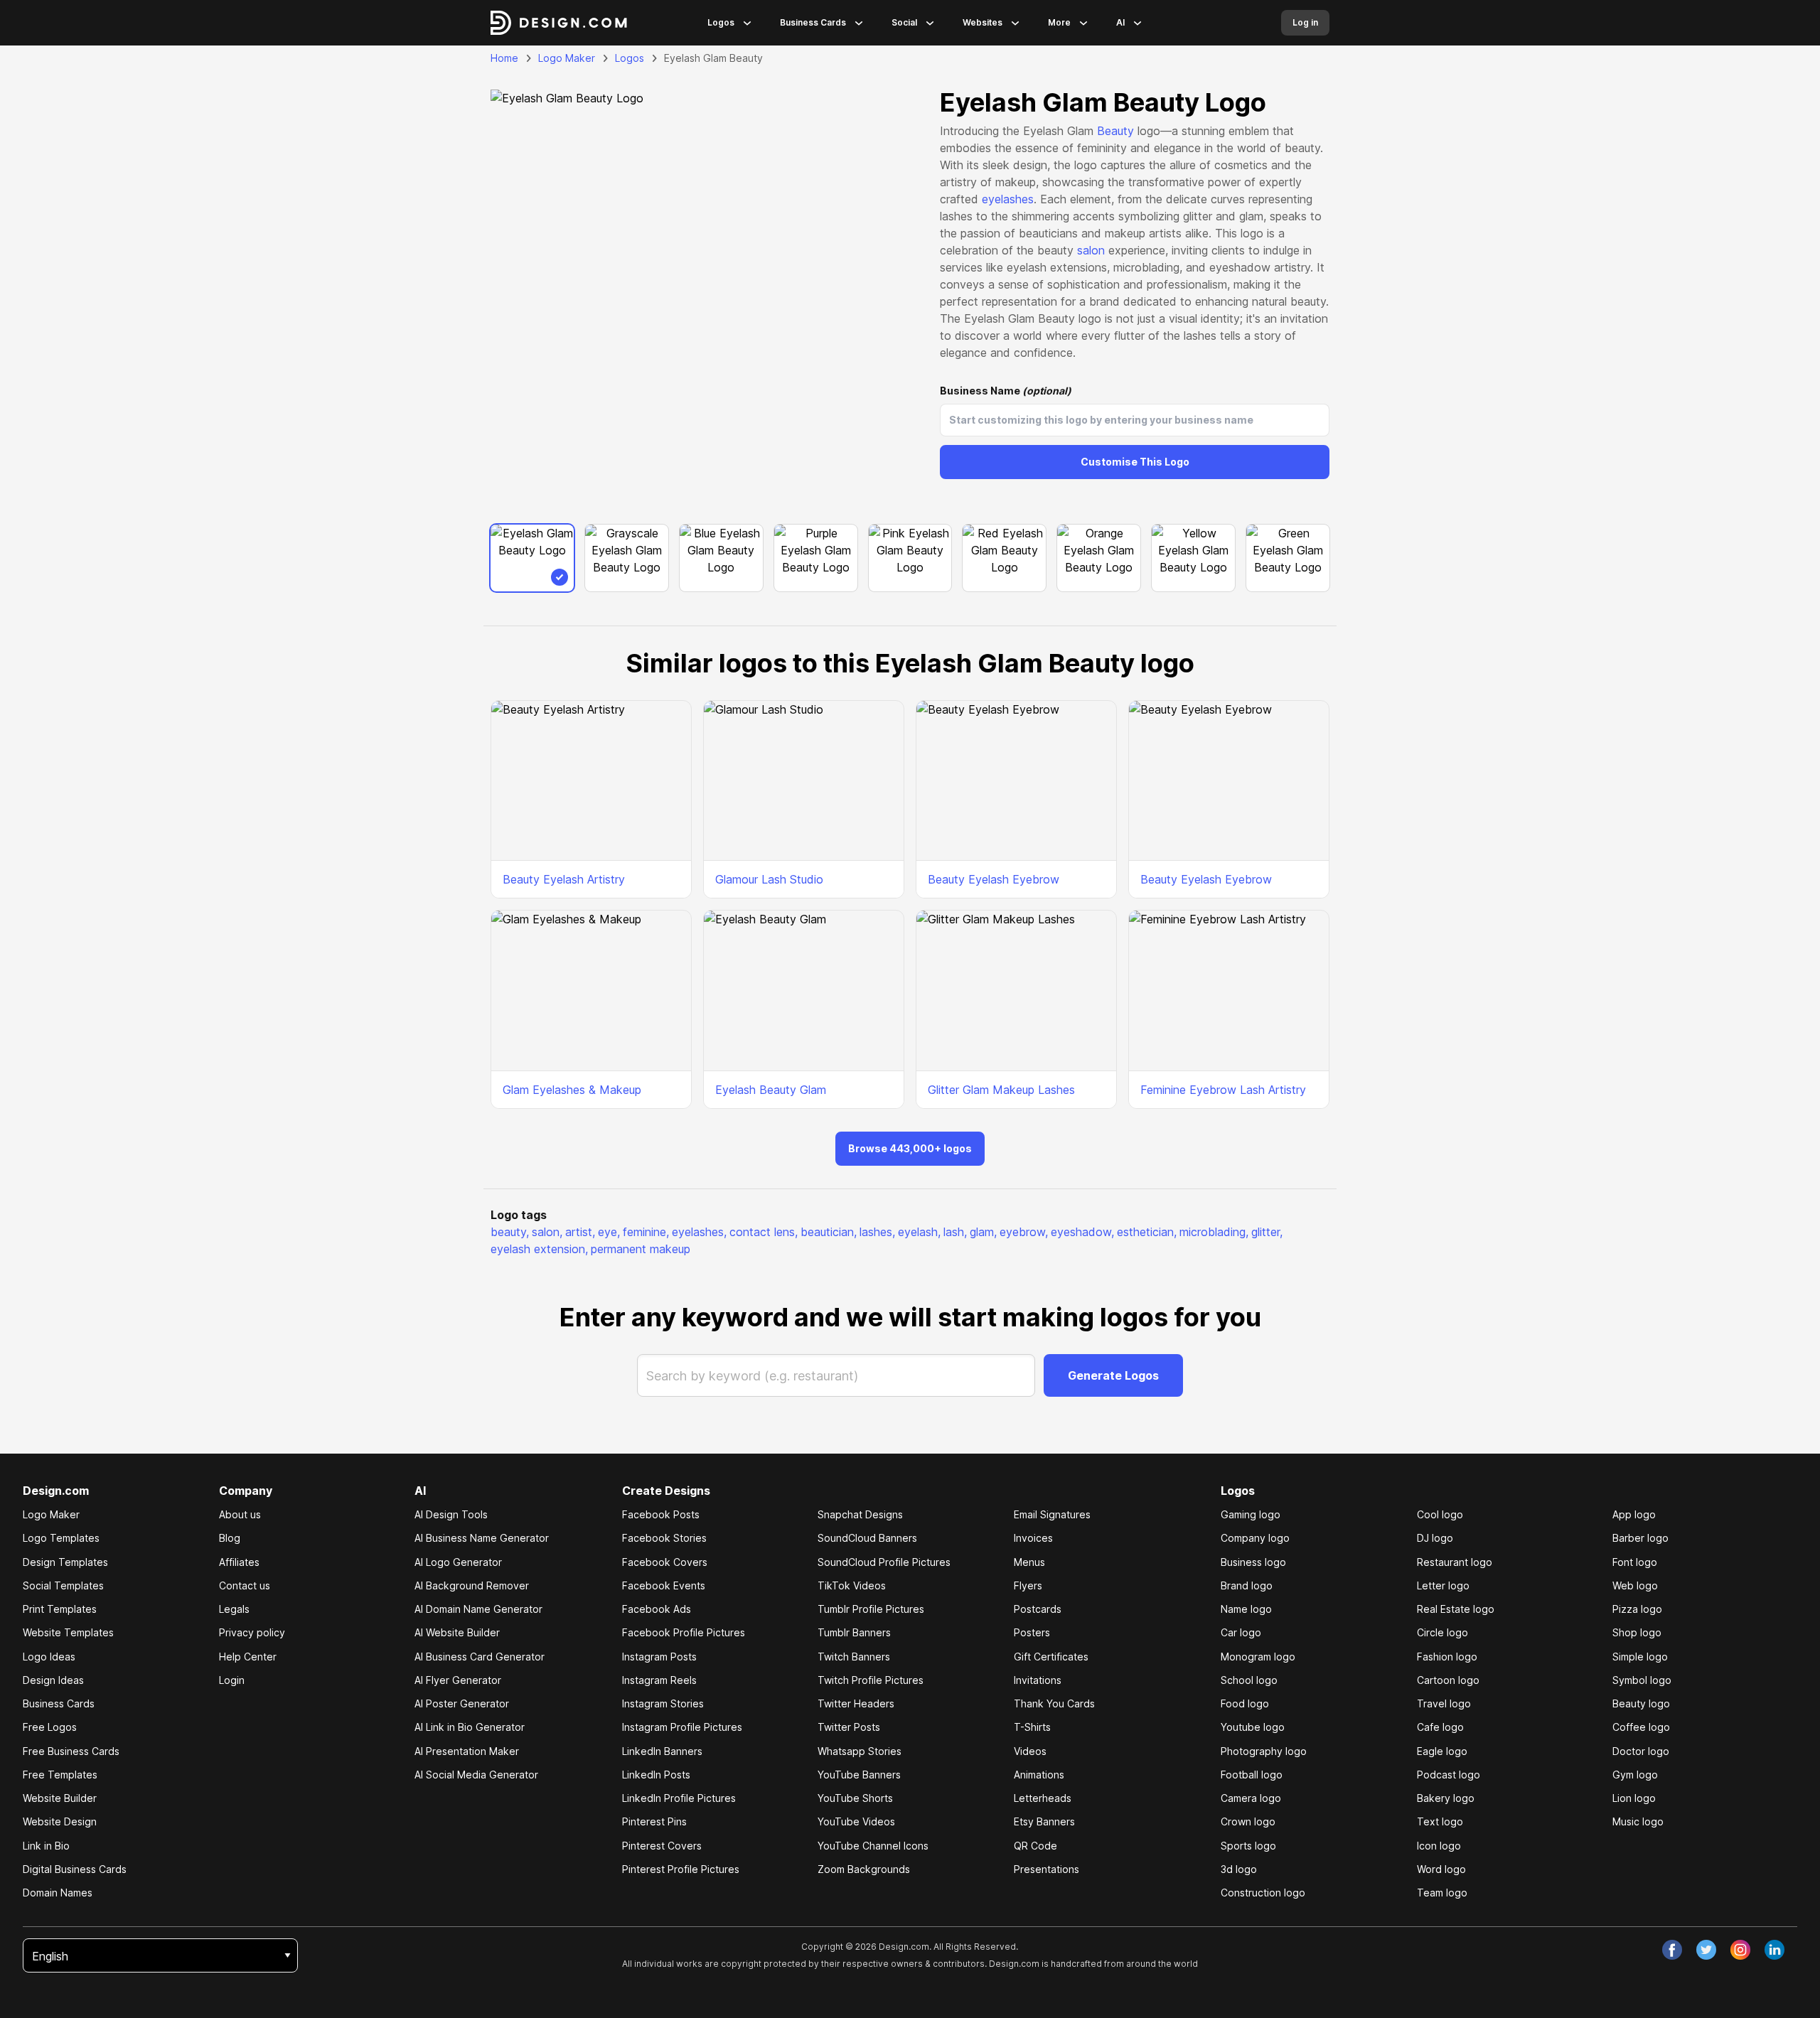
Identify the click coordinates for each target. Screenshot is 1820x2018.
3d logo (1239, 1869)
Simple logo (1640, 1657)
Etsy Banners (1044, 1821)
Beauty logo (1641, 1703)
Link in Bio (46, 1846)
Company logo (1255, 1538)
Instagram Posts (659, 1657)
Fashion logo (1447, 1657)
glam (983, 1232)
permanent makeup (641, 1249)
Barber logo (1640, 1538)
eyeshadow (1082, 1232)
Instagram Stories (663, 1703)
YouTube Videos (856, 1821)
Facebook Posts (661, 1514)
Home (504, 58)
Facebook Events (664, 1585)
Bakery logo (1446, 1798)
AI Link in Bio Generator (470, 1727)
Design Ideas (53, 1680)
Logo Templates (61, 1538)
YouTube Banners (859, 1775)
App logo (1634, 1514)
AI (1120, 22)
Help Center (248, 1657)
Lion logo (1634, 1798)
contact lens (764, 1232)
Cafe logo (1440, 1727)
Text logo (1440, 1821)
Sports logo (1248, 1846)
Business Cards (813, 22)
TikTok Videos (852, 1585)
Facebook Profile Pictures (684, 1632)
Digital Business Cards (75, 1869)
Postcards (1038, 1609)
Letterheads (1043, 1798)
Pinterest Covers (662, 1846)
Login (232, 1680)
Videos (1030, 1751)
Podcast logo (1449, 1775)
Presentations (1046, 1869)
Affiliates (239, 1562)
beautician (829, 1232)
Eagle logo (1442, 1751)
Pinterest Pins (654, 1821)
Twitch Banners (854, 1657)
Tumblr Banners (854, 1632)
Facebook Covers (665, 1562)
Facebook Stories (664, 1538)
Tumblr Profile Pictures (871, 1609)
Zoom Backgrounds (864, 1869)
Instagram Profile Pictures (682, 1727)
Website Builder (60, 1798)
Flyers (1028, 1585)
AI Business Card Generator (480, 1657)
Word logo (1441, 1869)
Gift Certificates (1051, 1657)
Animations (1039, 1775)
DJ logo (1435, 1538)
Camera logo (1251, 1798)
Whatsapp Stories (860, 1751)
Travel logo (1444, 1703)
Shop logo (1637, 1632)
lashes (877, 1232)
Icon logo (1439, 1846)
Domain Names (58, 1893)
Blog (230, 1538)
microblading (1214, 1232)
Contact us (245, 1585)
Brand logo (1247, 1585)
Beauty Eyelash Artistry (564, 879)
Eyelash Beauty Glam (771, 1090)
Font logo (1635, 1562)
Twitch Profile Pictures (871, 1680)
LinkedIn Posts (656, 1775)
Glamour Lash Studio (769, 879)
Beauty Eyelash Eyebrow (994, 879)
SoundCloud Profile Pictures (884, 1562)
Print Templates (60, 1609)
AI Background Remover (472, 1585)
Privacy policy (252, 1632)
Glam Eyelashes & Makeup (572, 1090)
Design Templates (65, 1562)
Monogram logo (1258, 1657)
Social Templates (63, 1585)
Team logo (1442, 1893)
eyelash (919, 1232)
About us (240, 1514)
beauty (510, 1232)
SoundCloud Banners (867, 1538)
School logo (1249, 1680)
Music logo (1638, 1821)
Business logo (1253, 1562)
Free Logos (50, 1727)
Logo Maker (567, 58)
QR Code (1035, 1846)
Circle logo (1442, 1632)
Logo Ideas (49, 1657)
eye (609, 1232)
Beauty (1115, 131)
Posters (1032, 1632)
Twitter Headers (856, 1703)
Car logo (1241, 1632)
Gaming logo (1251, 1514)
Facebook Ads (657, 1609)
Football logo (1252, 1775)
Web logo (1635, 1585)
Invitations (1038, 1680)
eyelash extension (539, 1249)
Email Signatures (1052, 1514)
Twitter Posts (849, 1727)
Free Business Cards (71, 1751)
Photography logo (1264, 1751)
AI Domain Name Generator (478, 1609)
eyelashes (1008, 199)
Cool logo (1440, 1514)
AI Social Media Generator (476, 1775)
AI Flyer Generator (458, 1680)
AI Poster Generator (462, 1703)
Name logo (1246, 1609)
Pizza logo (1637, 1609)
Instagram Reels (659, 1680)
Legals (234, 1609)
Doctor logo (1641, 1751)
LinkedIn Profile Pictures (679, 1798)
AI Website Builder (457, 1632)
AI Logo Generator (458, 1562)
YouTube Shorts (855, 1798)
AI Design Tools (451, 1514)
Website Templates (68, 1632)
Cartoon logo (1448, 1680)
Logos (721, 22)
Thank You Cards (1054, 1703)
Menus (1029, 1562)
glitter (1267, 1232)
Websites (983, 22)
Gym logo (1635, 1775)
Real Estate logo (1456, 1609)
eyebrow (1024, 1232)
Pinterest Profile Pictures (681, 1869)
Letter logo (1443, 1585)
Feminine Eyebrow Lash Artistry (1223, 1090)
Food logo (1245, 1703)
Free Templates (60, 1775)
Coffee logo (1641, 1727)
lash (955, 1232)
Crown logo (1248, 1821)
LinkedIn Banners (662, 1751)
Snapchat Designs (860, 1514)
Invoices (1033, 1538)
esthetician (1147, 1232)
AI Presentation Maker (467, 1751)
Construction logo (1263, 1893)
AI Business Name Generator (482, 1538)
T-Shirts (1032, 1727)
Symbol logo (1642, 1680)
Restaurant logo (1455, 1562)
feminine (646, 1232)
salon (1091, 250)
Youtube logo (1253, 1727)
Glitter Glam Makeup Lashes (1001, 1090)
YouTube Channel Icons (873, 1846)
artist (580, 1232)
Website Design (60, 1821)
